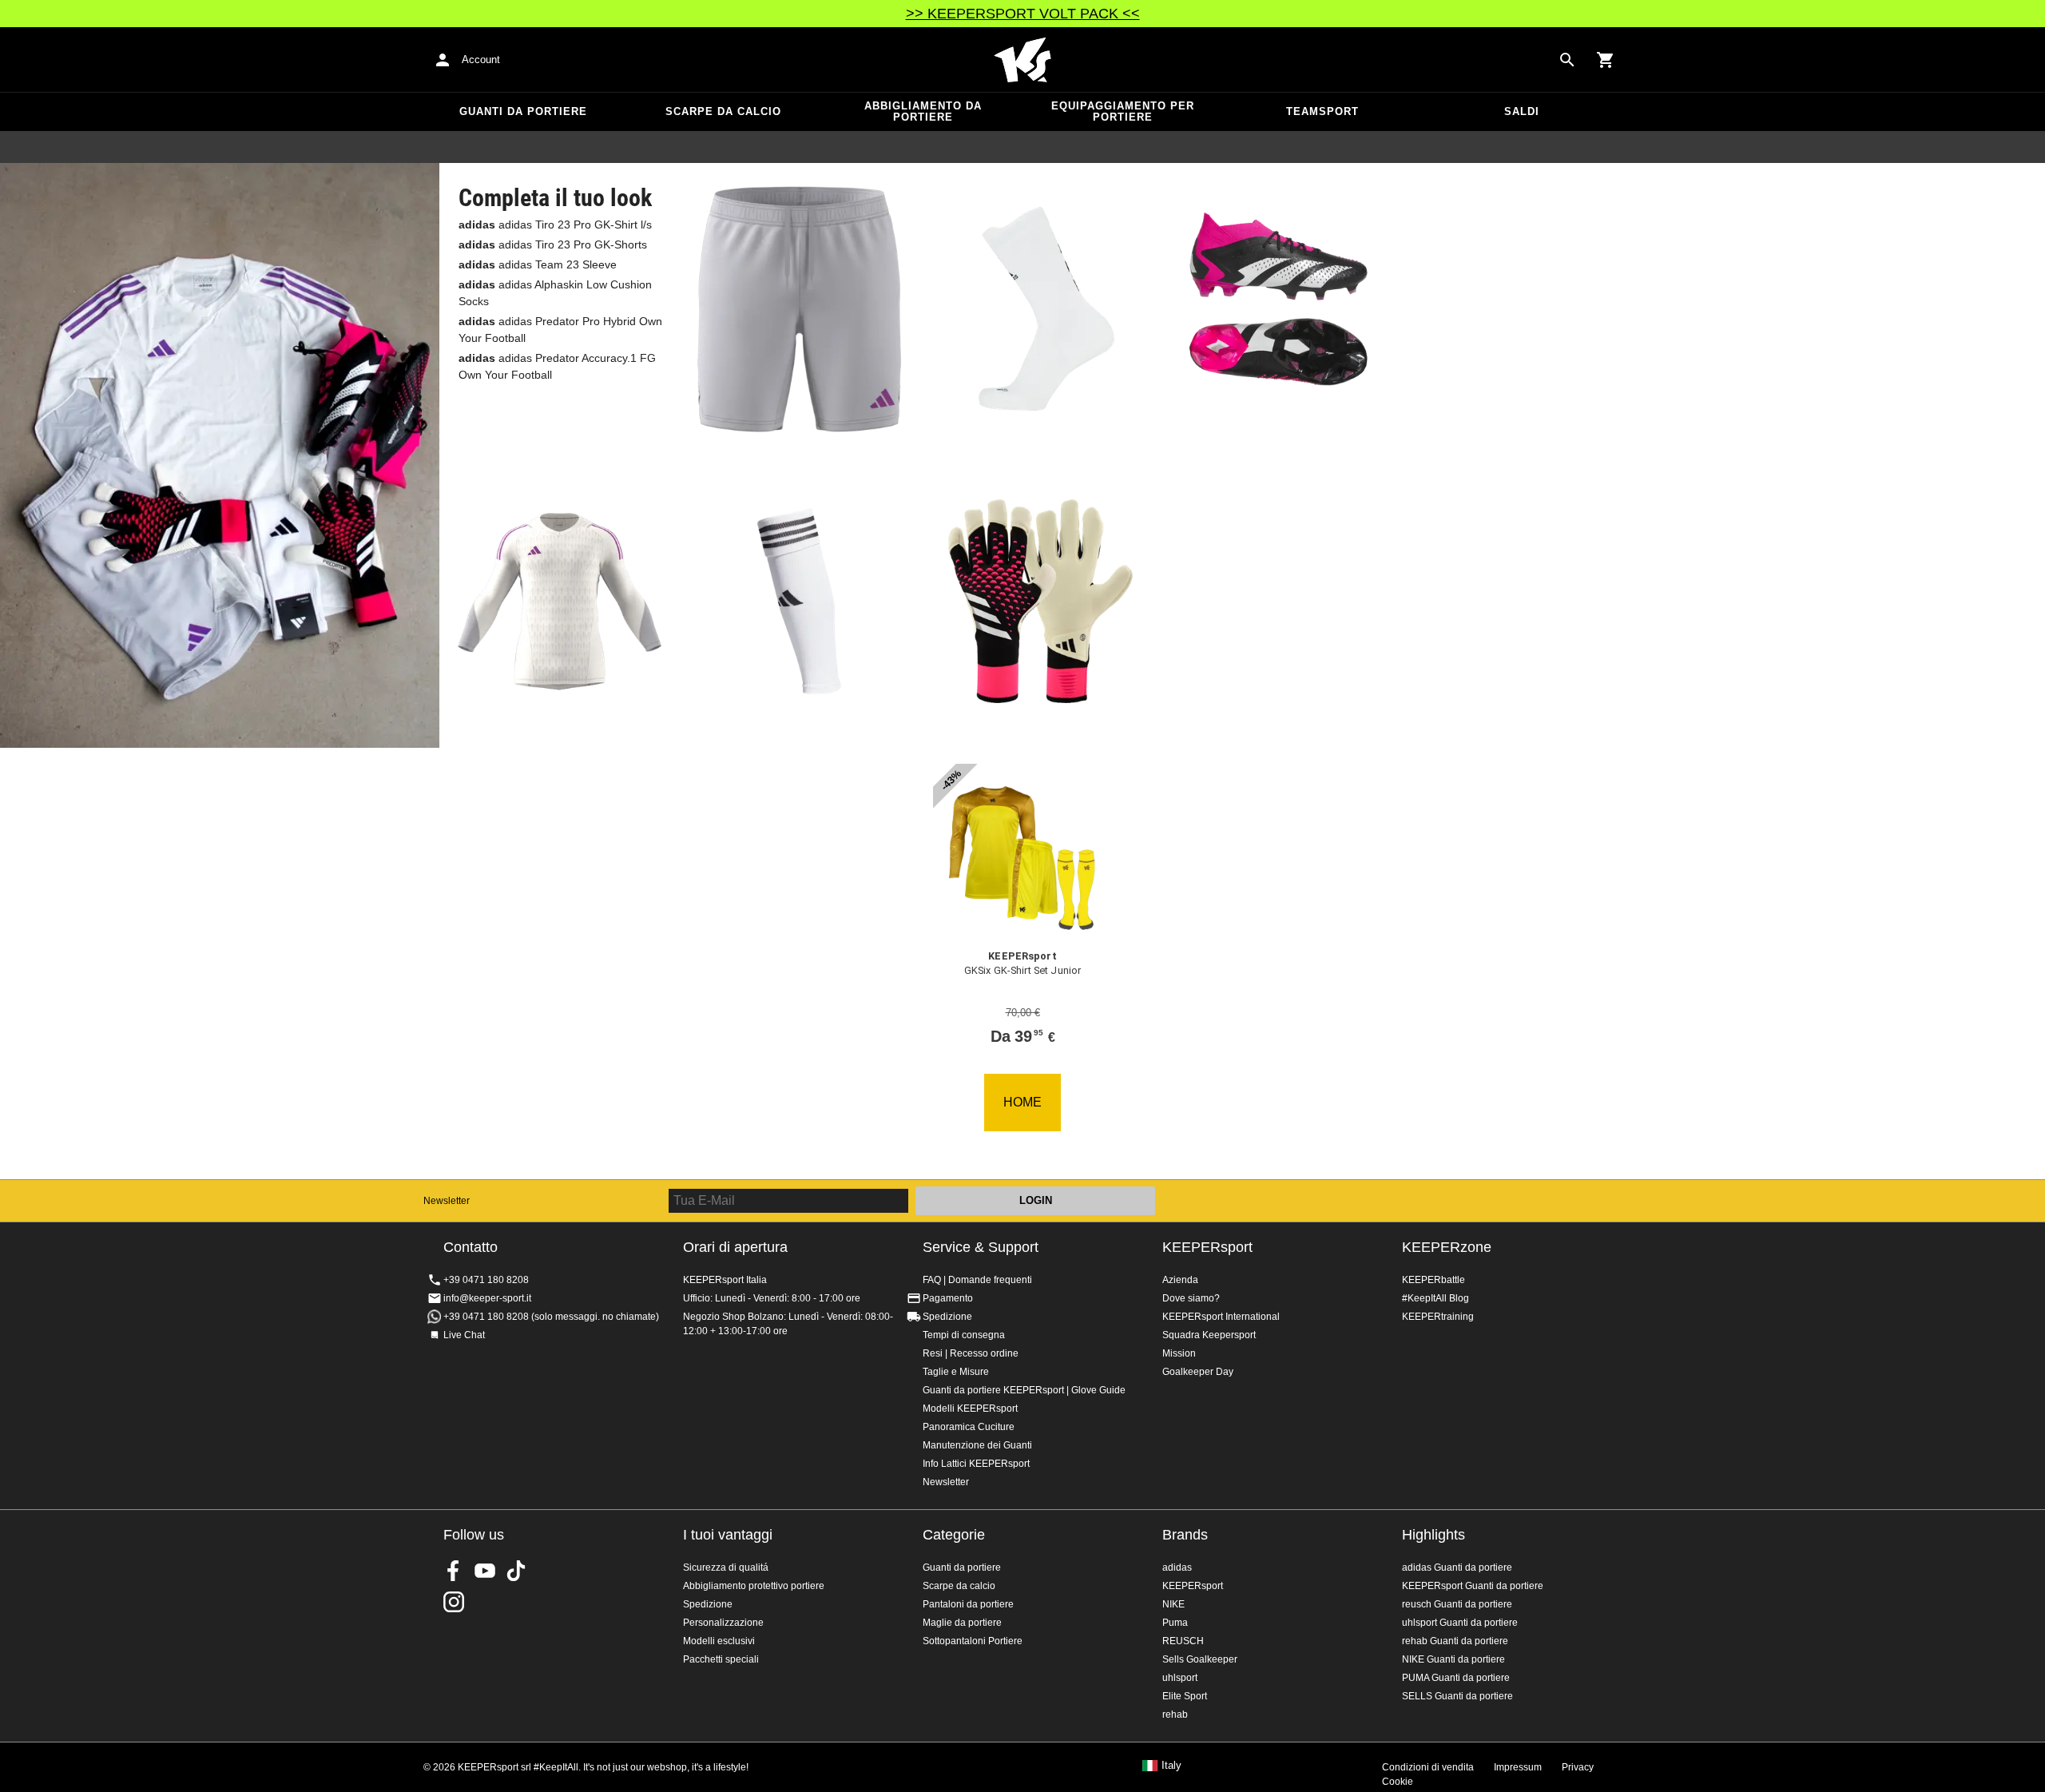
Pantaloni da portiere (968, 1604)
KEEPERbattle (1433, 1280)
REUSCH (1183, 1641)
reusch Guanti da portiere (1457, 1604)
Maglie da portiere (962, 1623)
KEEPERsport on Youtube (485, 1571)
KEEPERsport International (1221, 1317)
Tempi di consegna (964, 1335)
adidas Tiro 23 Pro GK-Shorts (553, 244)
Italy (1171, 1766)
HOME (1022, 1102)
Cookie (1398, 1782)
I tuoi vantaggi (728, 1535)
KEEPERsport (1207, 1247)
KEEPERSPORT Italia (1022, 60)
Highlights (1433, 1535)
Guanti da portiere (523, 111)
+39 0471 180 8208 (486, 1280)
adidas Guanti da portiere (1457, 1568)
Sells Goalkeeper (1200, 1659)
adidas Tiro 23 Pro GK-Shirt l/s (555, 224)
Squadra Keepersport (1209, 1335)
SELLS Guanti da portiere (1457, 1696)
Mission (1179, 1353)
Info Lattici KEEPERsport (976, 1464)
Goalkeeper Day (1198, 1372)
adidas (1177, 1568)
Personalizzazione (723, 1623)
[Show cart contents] (1606, 60)
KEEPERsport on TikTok (516, 1571)
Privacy (1578, 1767)
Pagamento (948, 1298)
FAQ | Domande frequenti (977, 1280)
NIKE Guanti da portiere (1453, 1659)
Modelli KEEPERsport (970, 1409)
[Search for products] (1567, 60)
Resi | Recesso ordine (971, 1353)
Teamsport (1322, 111)
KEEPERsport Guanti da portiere (1473, 1586)
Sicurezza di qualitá (726, 1568)
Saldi (1522, 111)
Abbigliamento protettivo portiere (754, 1586)
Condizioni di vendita (1428, 1767)
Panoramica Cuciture (969, 1427)
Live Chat (464, 1335)
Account (481, 60)
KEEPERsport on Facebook (454, 1571)
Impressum (1518, 1767)
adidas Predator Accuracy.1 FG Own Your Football (557, 366)
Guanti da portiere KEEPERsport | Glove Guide (1024, 1390)
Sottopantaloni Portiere (973, 1641)
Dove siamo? (1191, 1298)
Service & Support (981, 1247)
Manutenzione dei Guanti (977, 1445)
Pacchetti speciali (721, 1659)
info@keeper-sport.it (487, 1298)
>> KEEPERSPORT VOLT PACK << (1023, 14)
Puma (1175, 1623)
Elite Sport (1185, 1696)
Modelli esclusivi (719, 1641)
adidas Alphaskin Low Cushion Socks (555, 293)
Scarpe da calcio (723, 111)
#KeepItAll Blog (1435, 1298)
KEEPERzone (1447, 1247)
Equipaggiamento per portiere (1123, 111)
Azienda (1180, 1280)
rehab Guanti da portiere (1455, 1641)
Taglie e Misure (956, 1372)
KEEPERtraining (1438, 1317)
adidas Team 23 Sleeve (538, 264)
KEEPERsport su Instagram (454, 1602)
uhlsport (1180, 1678)
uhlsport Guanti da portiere (1460, 1623)
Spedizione (947, 1317)
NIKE (1173, 1604)
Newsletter (447, 1201)
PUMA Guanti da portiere (1456, 1678)
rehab (1175, 1715)
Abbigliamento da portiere (923, 111)
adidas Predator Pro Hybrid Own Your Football (560, 330)
